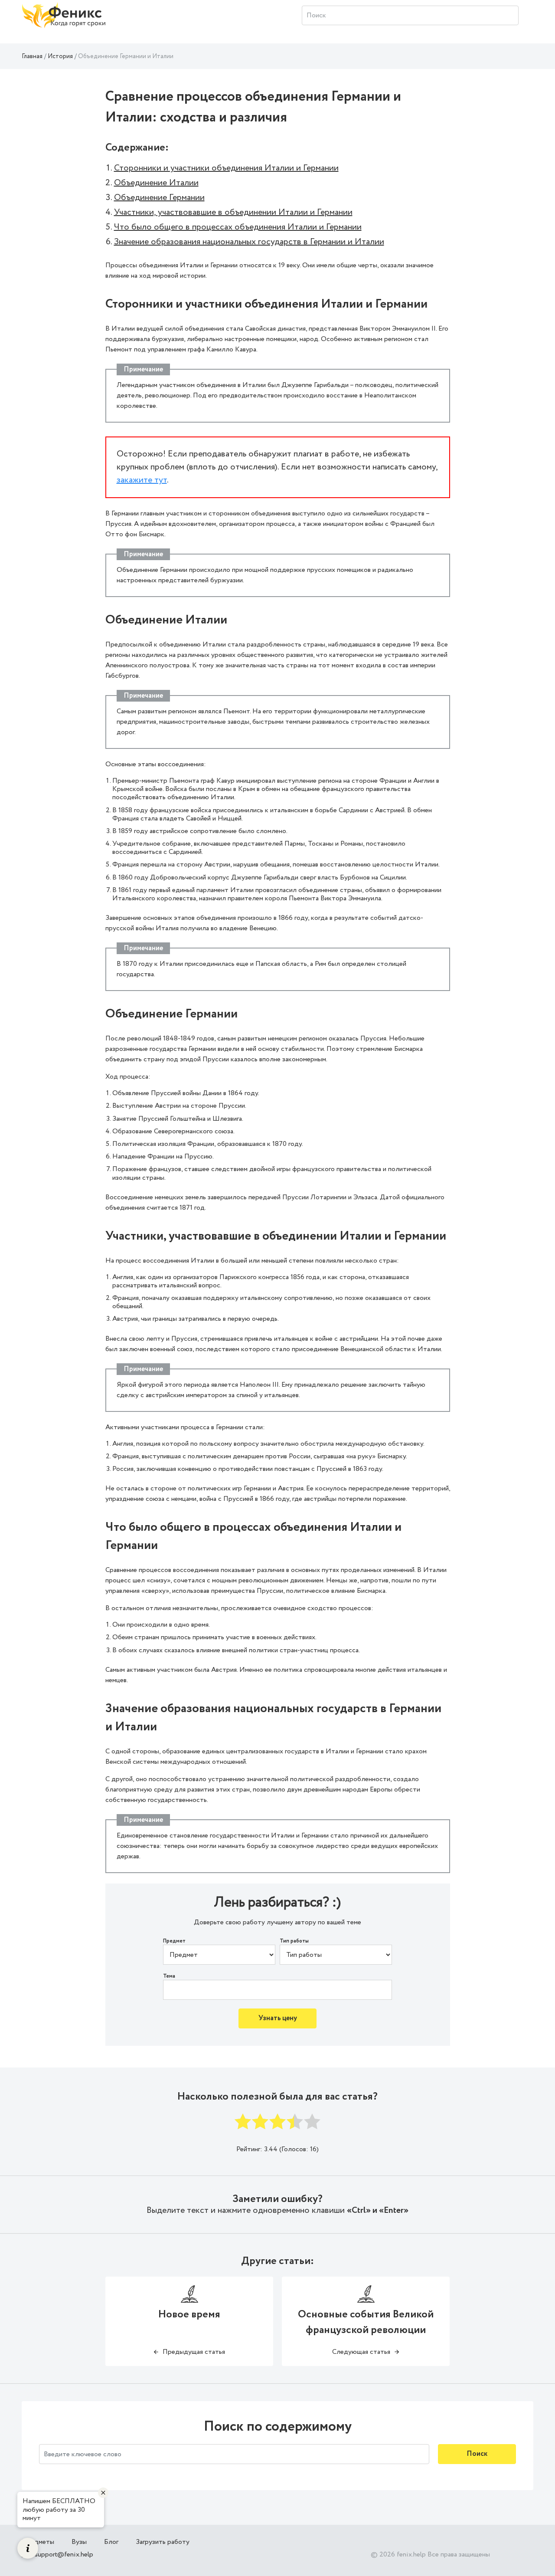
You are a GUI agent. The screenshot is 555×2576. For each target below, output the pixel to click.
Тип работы (294, 1941)
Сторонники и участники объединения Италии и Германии (226, 168)
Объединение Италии (156, 183)
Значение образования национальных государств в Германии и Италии (249, 242)
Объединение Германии (159, 198)
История (60, 56)
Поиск (477, 2454)
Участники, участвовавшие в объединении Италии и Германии (233, 212)
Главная (32, 56)
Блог (111, 2542)
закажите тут (142, 480)
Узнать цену (278, 2018)
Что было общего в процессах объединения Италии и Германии (238, 227)
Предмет (174, 1941)
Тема (169, 1976)
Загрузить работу (163, 2542)
